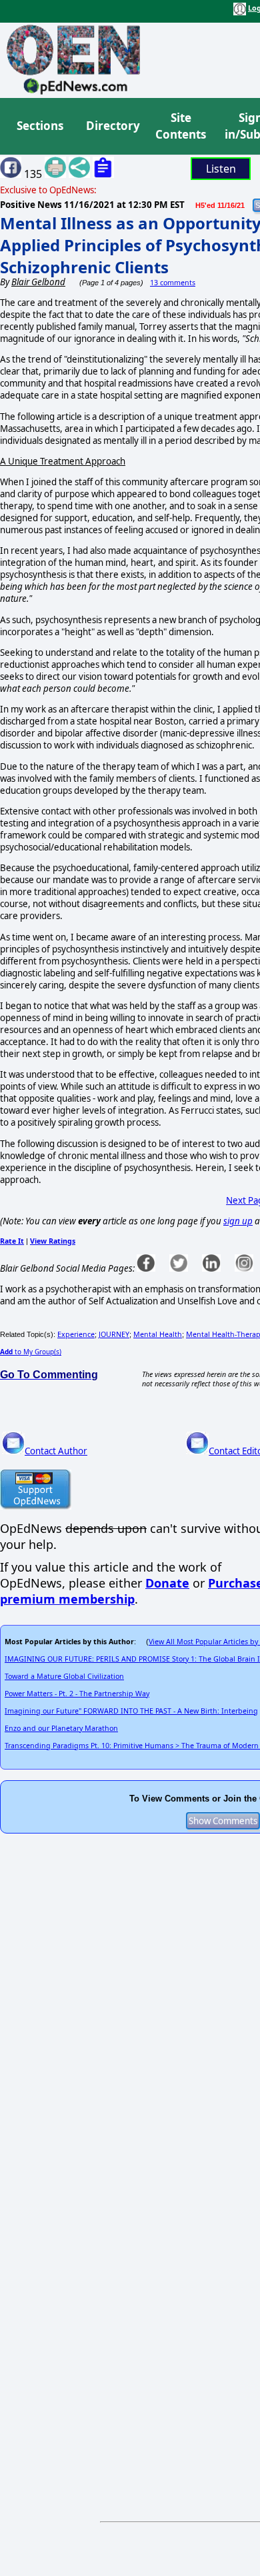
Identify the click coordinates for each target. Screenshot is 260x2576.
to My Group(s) (31, 1352)
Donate (167, 1583)
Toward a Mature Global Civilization (64, 1676)
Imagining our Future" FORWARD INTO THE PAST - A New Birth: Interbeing (131, 1711)
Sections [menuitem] (40, 126)
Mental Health (158, 1334)
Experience (76, 1334)
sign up (238, 1221)
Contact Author (56, 1451)
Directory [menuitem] (112, 126)
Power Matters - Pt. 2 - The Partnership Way (77, 1694)
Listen (221, 169)
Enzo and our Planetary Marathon (61, 1728)
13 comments (173, 283)
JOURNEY (114, 1334)
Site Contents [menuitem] (181, 126)
